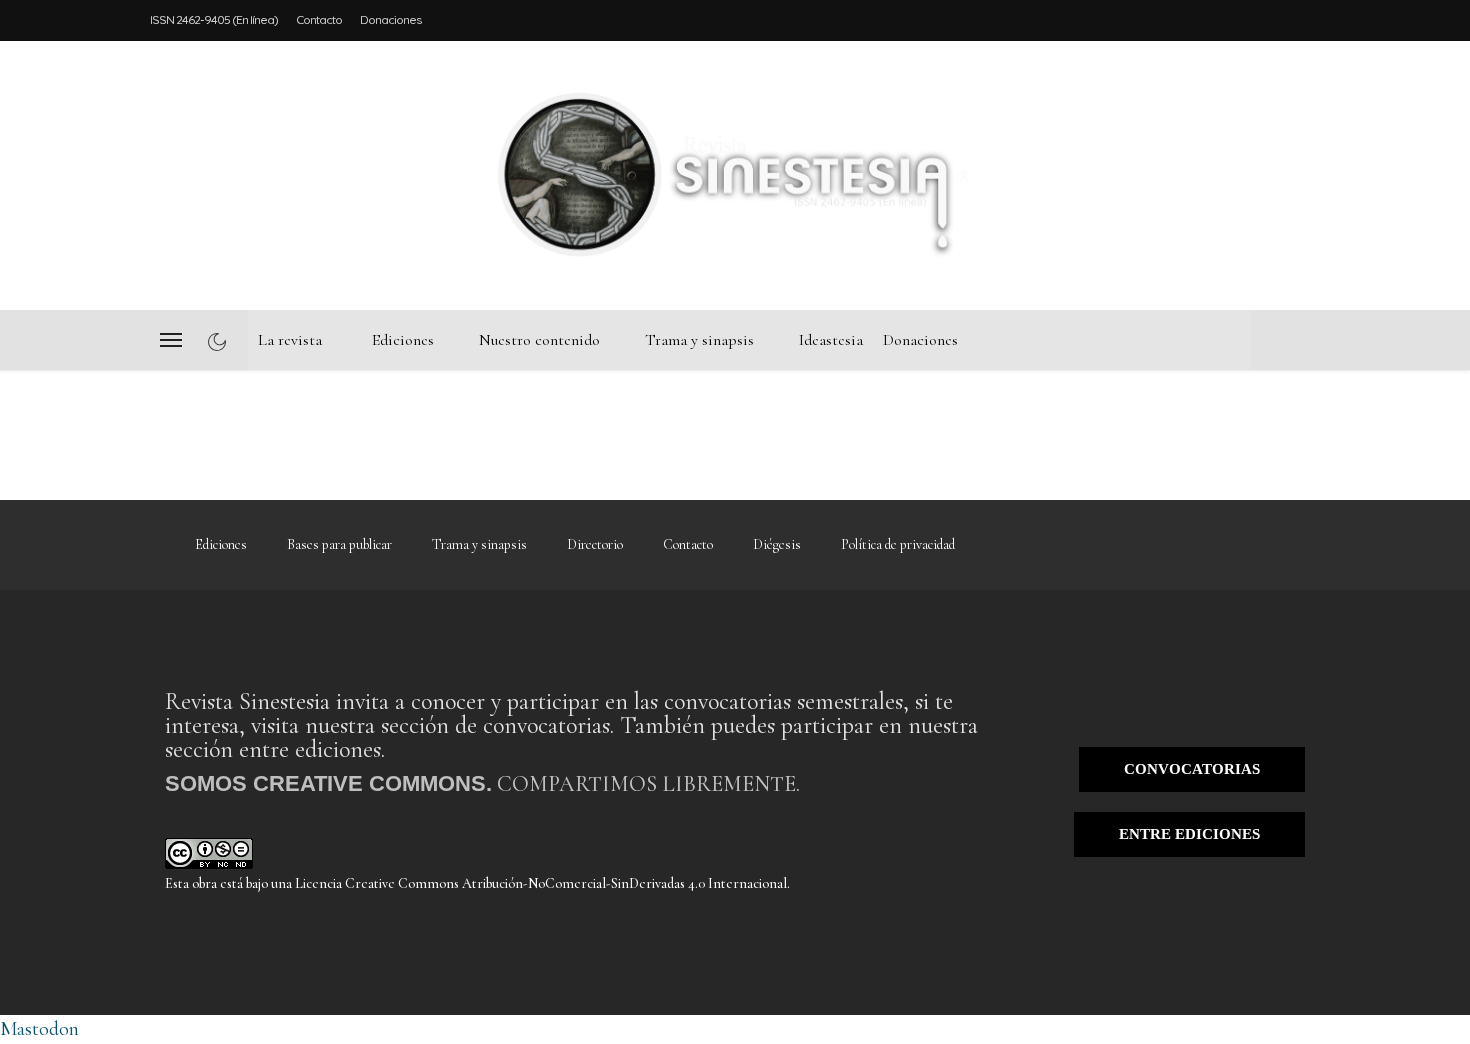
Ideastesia (831, 340)
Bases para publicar (339, 544)
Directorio (595, 544)
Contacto (319, 19)
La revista (290, 340)
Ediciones (403, 340)
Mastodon (39, 1029)
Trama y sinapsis (699, 340)
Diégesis (777, 544)
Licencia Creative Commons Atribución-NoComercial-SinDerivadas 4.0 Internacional (541, 883)
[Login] (1304, 175)
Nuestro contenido (539, 340)
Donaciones (390, 19)
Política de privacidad (898, 544)
